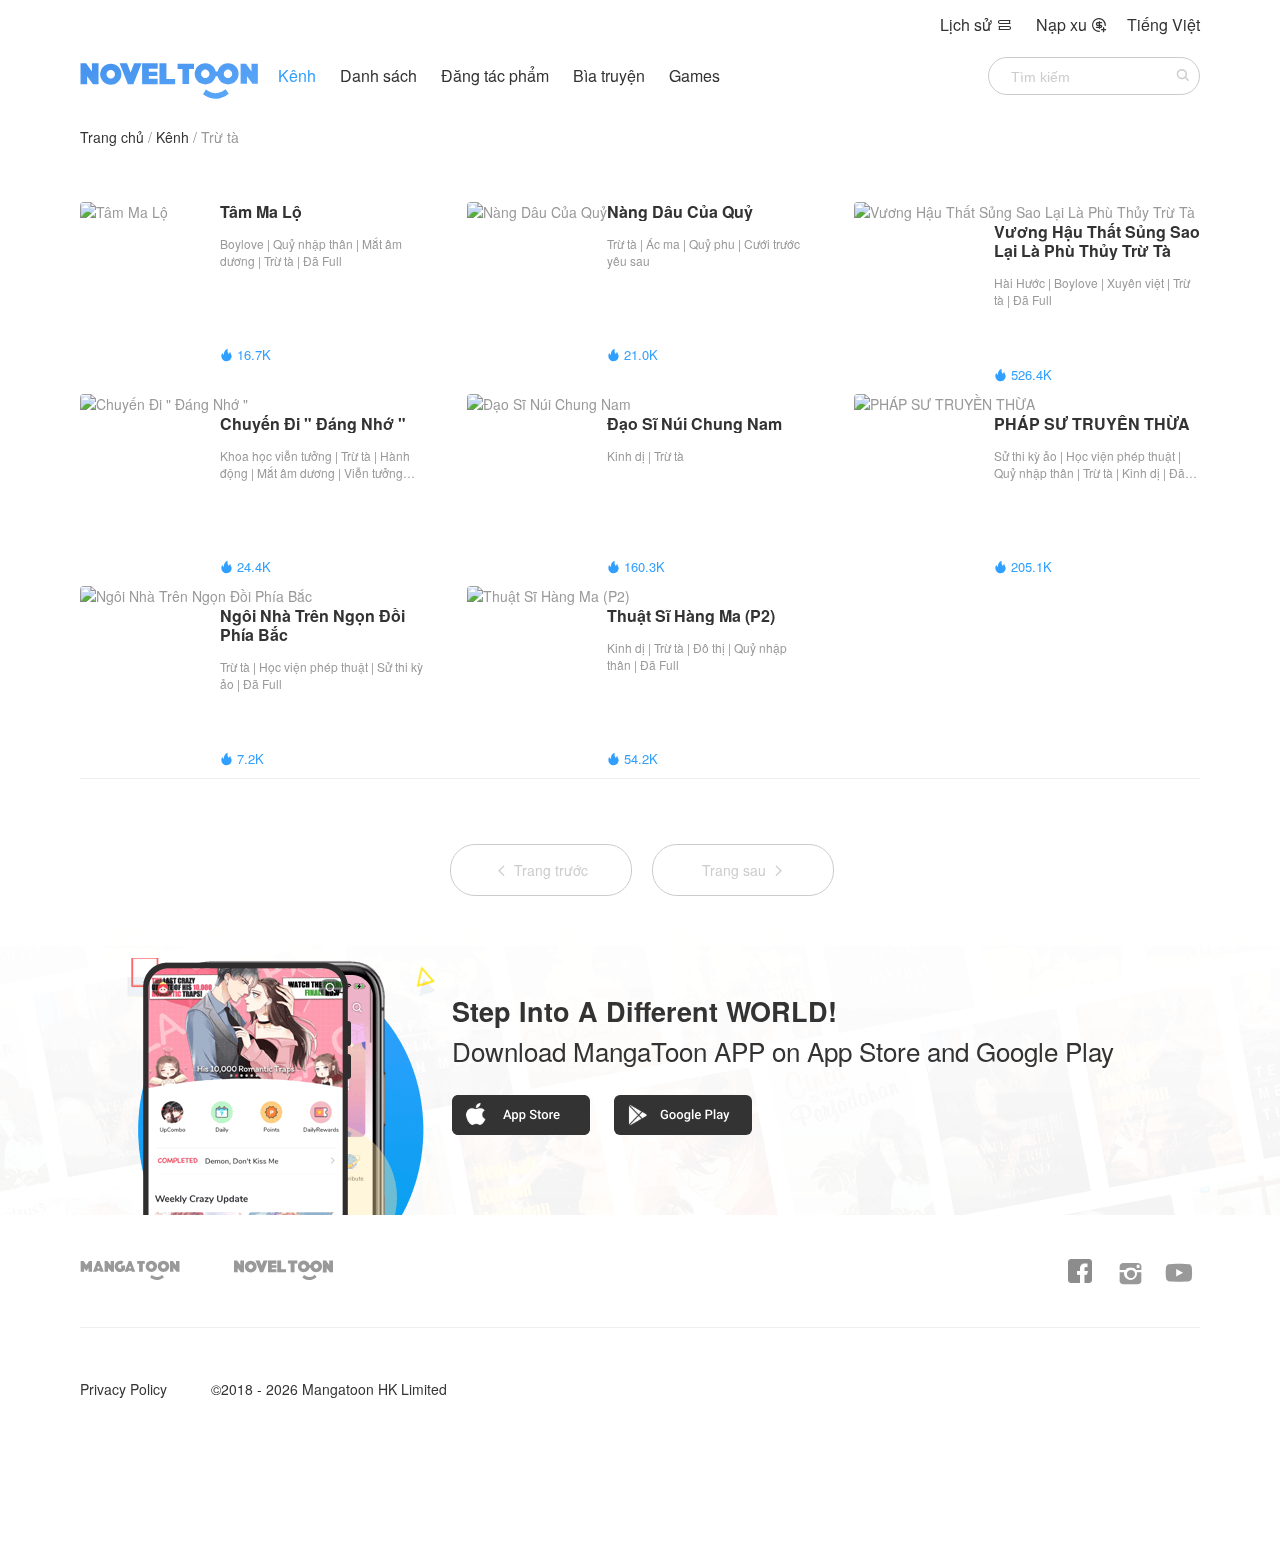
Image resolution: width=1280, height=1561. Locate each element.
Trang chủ (112, 137)
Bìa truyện (611, 75)
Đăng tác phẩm (497, 75)
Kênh (297, 75)
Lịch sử (976, 24)
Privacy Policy (123, 1389)
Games (694, 75)
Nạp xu (1071, 24)
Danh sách (378, 75)
